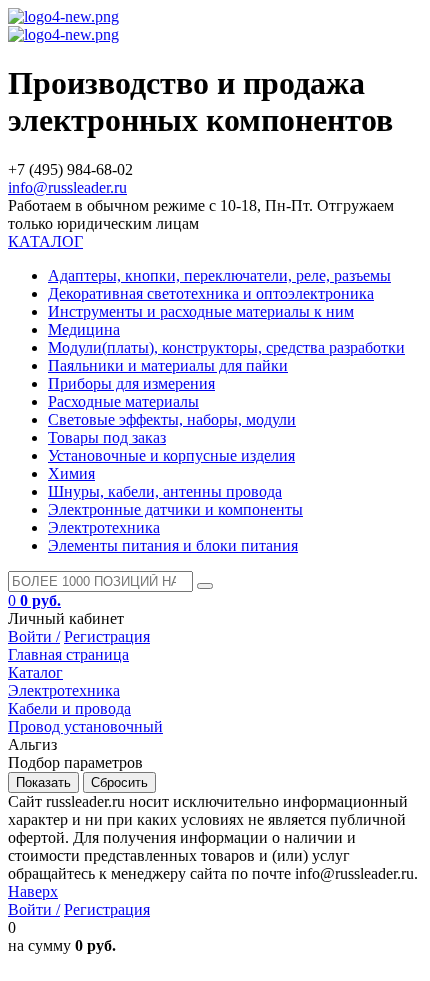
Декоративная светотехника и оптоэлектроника (211, 293)
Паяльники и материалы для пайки (168, 365)
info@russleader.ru (67, 187)
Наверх (33, 891)
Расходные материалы (123, 401)
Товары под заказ (107, 437)
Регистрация (107, 636)
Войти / (34, 636)
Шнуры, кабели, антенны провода (165, 491)
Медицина (84, 329)
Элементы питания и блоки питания (173, 545)
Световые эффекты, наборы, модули (172, 419)
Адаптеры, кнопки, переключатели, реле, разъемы (219, 275)
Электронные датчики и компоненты (175, 509)
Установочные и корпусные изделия (171, 455)
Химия (71, 473)
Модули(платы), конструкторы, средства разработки (226, 347)
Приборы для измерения (131, 383)
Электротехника (104, 527)
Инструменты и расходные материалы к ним (201, 311)
